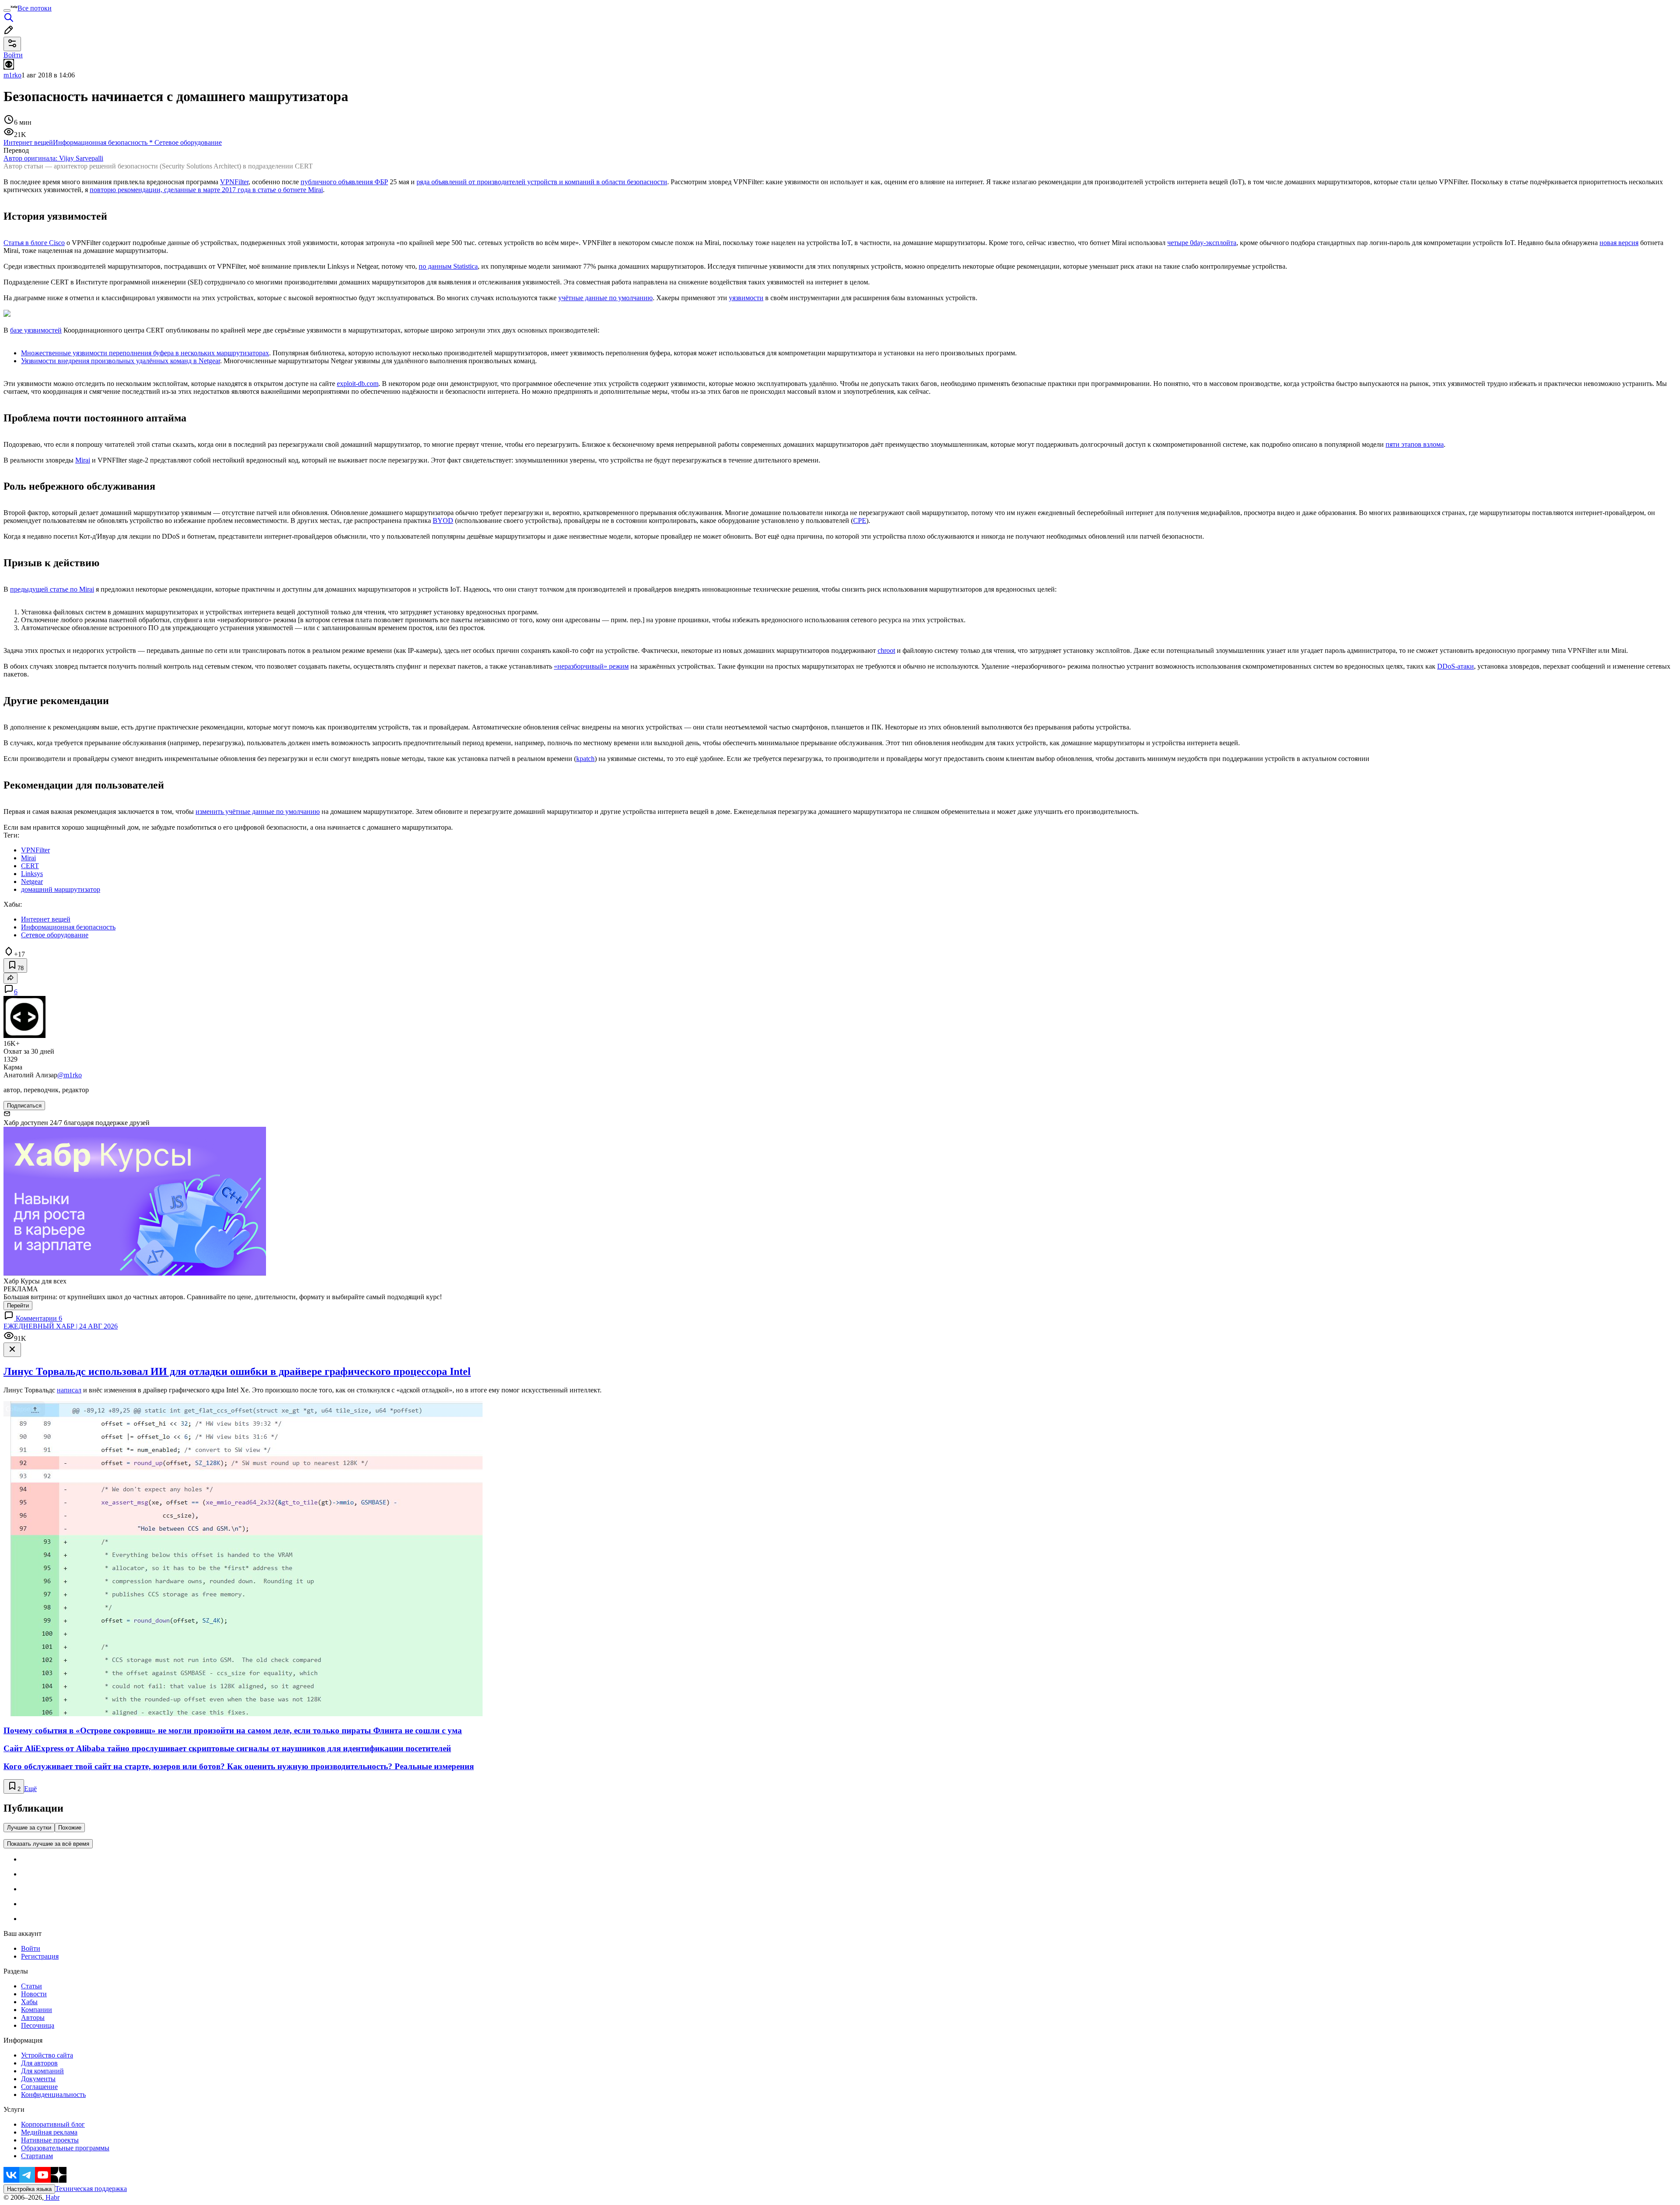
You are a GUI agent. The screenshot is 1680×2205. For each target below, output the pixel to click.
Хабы (29, 2002)
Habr (52, 2197)
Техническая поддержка (91, 2189)
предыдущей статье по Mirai (52, 589)
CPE (860, 521)
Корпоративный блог (53, 2124)
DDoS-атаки (1456, 666)
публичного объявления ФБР (344, 182)
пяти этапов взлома (1415, 444)
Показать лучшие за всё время (48, 1844)
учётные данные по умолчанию (605, 298)
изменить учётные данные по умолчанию (258, 812)
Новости (34, 1994)
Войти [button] (13, 55)
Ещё (30, 1789)
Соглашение (39, 2087)
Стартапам (37, 2156)
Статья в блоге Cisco (34, 243)
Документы (38, 2079)
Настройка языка (29, 2189)
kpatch (585, 759)
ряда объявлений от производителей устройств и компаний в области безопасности (542, 182)
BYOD (443, 521)
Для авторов (39, 2063)
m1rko (12, 75)
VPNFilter (234, 182)
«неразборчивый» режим (591, 666)
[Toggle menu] (7, 11)
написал (69, 1390)
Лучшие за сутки (29, 1828)
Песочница (38, 2025)
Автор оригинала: (53, 158)
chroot (886, 650)
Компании (37, 2010)
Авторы (33, 2017)
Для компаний (42, 2071)
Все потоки (35, 8)
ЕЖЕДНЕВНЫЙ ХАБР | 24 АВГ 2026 (61, 1326)
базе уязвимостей (36, 330)
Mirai (83, 460)
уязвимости (746, 298)
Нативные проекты (50, 2140)
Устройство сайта (47, 2055)
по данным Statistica (448, 266)
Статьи (31, 1986)
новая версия (1619, 243)
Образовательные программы (65, 2148)
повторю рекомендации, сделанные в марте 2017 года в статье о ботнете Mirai (206, 190)
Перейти (18, 1306)
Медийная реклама (49, 2132)
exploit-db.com (358, 384)
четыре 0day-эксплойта (1202, 243)
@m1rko (70, 1075)
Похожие (70, 1828)
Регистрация (40, 1956)
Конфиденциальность (53, 2095)
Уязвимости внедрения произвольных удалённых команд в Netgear (121, 361)
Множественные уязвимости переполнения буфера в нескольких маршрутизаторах (145, 353)
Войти (31, 1948)
